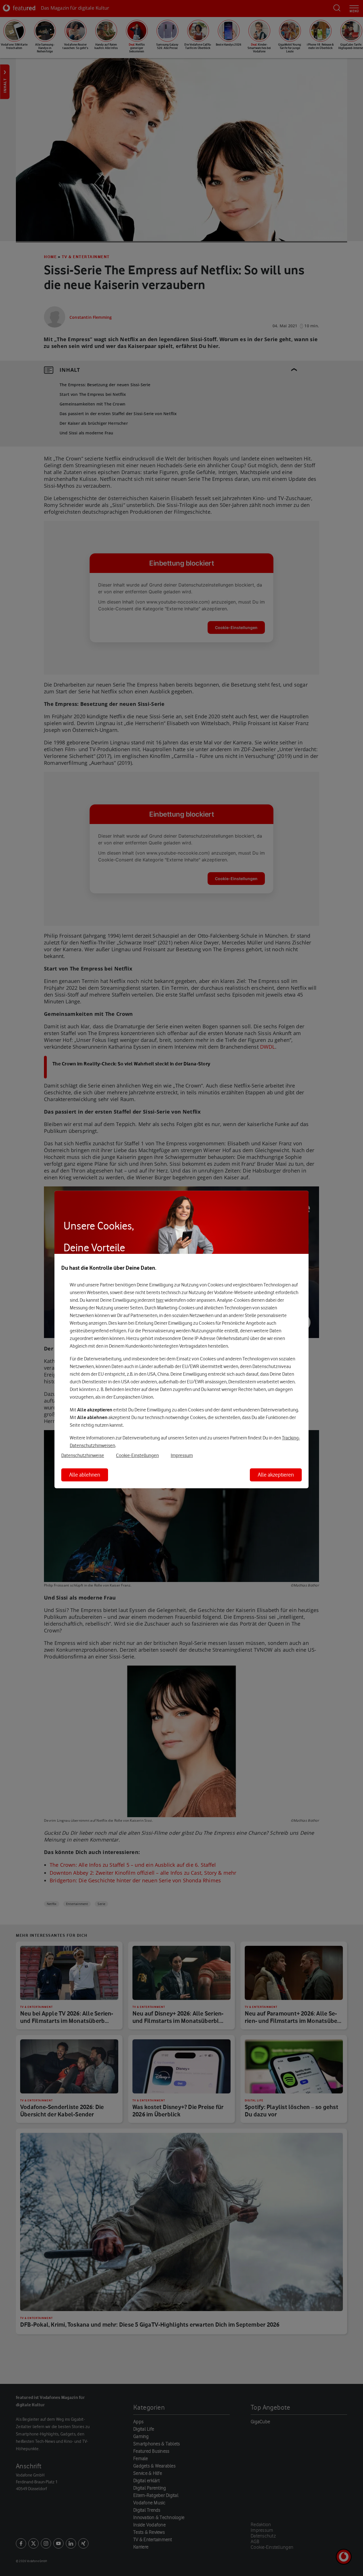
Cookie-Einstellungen (137, 1455)
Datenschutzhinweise (83, 1455)
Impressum (182, 1455)
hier (160, 1300)
